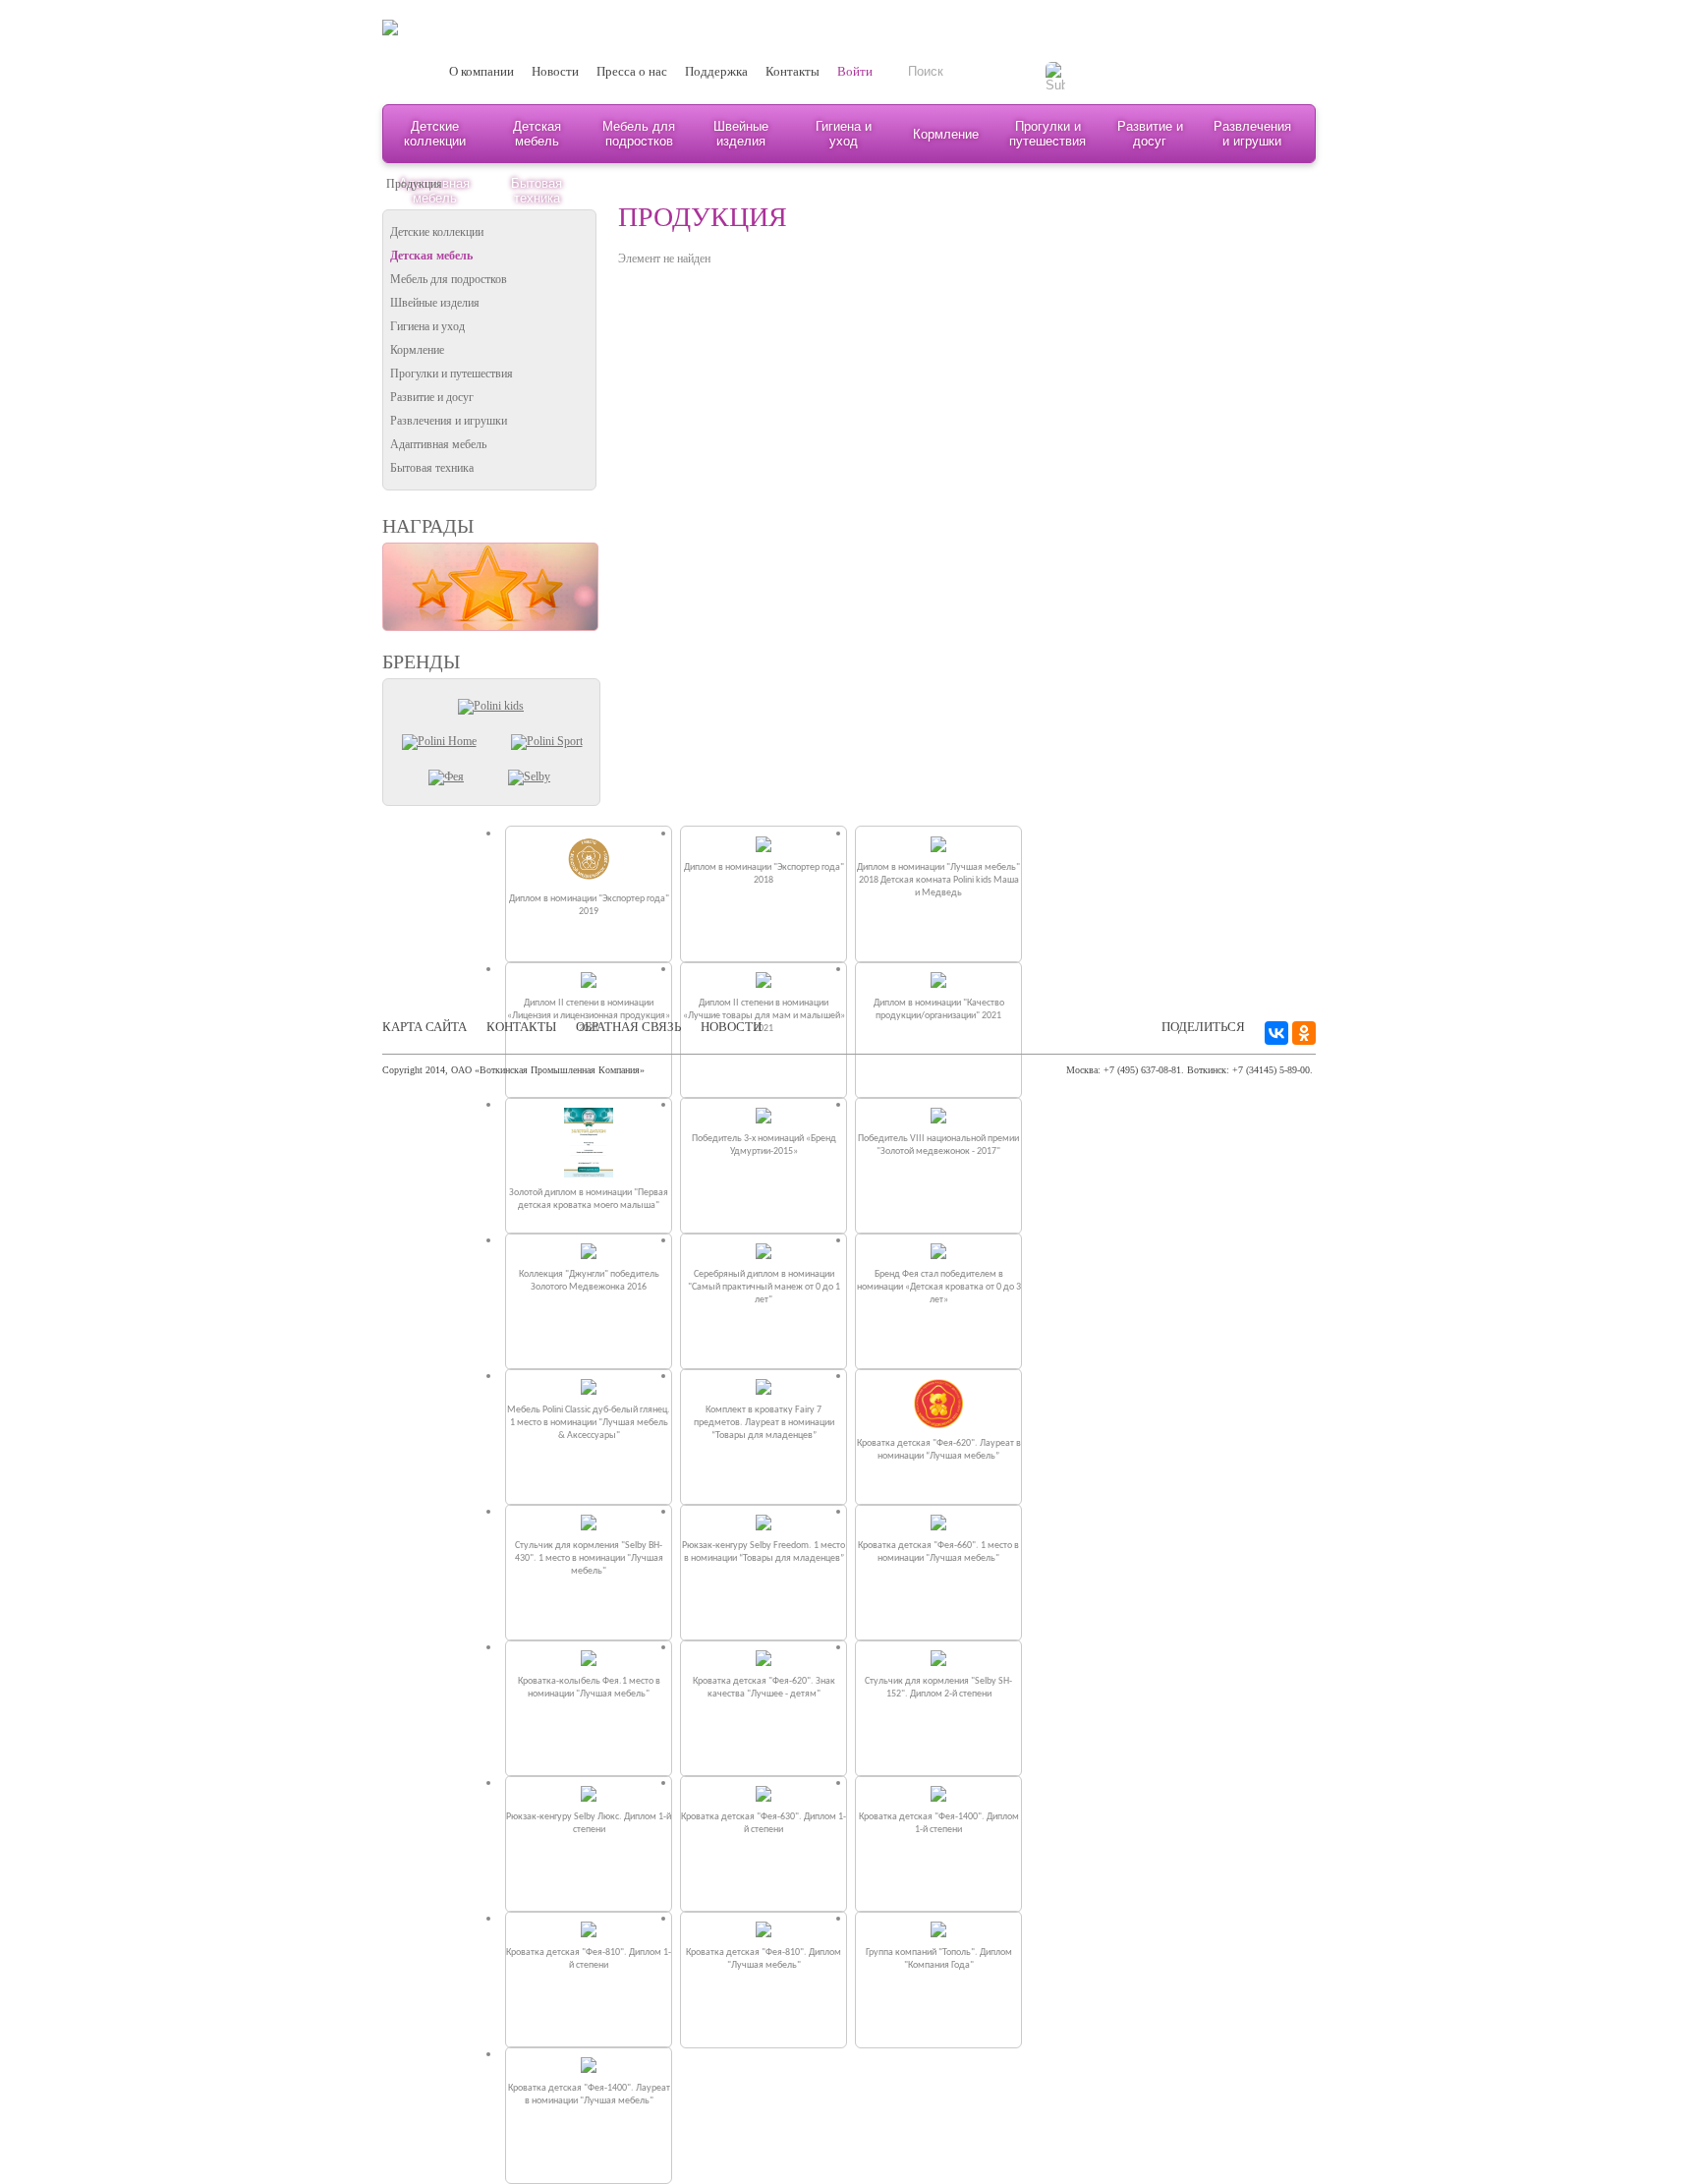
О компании (481, 71)
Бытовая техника (432, 468)
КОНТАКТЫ (521, 1027)
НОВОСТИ (731, 1027)
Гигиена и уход (844, 134)
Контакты (792, 71)
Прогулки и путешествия (1047, 134)
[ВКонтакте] (1276, 1033)
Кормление (946, 134)
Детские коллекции (435, 134)
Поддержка (716, 71)
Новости (555, 71)
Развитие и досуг (1150, 134)
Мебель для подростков (639, 134)
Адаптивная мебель (438, 444)
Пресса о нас (632, 71)
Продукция (414, 184)
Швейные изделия (741, 134)
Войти (855, 71)
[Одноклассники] (1304, 1033)
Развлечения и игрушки (1252, 134)
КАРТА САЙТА (424, 1027)
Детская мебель (537, 134)
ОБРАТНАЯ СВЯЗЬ (628, 1027)
